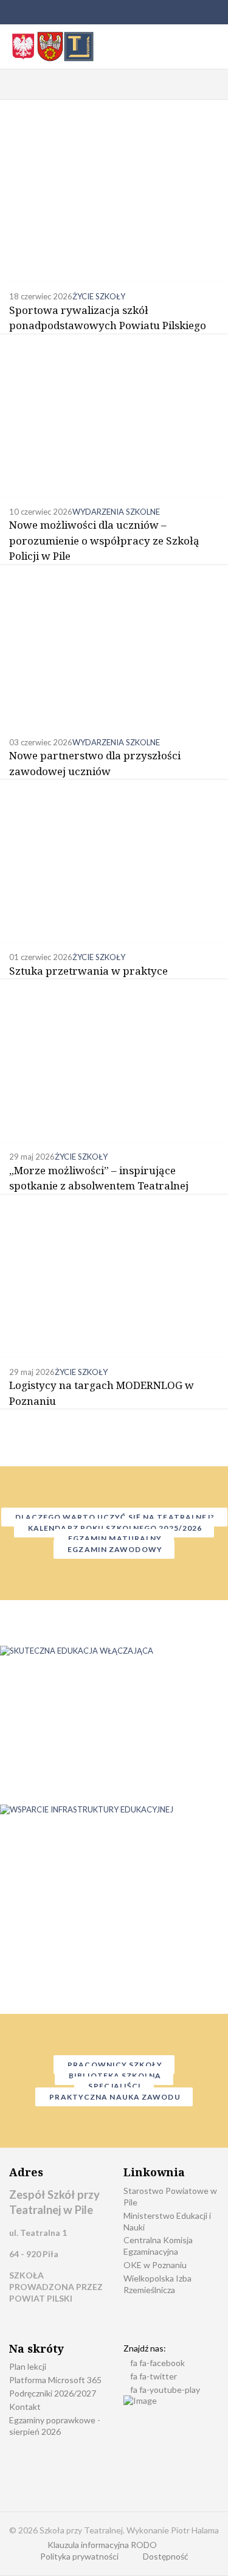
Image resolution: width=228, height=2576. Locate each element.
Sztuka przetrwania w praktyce (88, 971)
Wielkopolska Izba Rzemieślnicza (157, 2284)
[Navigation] (14, 85)
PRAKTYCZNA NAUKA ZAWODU (114, 2097)
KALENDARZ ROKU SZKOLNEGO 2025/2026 (114, 1528)
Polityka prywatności (79, 2556)
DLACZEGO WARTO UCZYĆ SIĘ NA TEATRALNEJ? (114, 1517)
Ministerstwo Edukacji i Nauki (167, 2221)
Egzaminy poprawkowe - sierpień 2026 (55, 2426)
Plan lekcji (28, 2366)
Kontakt (25, 2407)
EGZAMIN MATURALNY (114, 1538)
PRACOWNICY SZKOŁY (114, 2065)
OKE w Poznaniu (155, 2265)
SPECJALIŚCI (114, 2086)
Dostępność (166, 2556)
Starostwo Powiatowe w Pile (170, 2196)
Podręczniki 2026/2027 (53, 2393)
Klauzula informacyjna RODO (102, 2545)
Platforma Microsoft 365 (55, 2380)
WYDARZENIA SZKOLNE (116, 512)
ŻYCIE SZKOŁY (99, 296)
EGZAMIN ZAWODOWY (114, 1549)
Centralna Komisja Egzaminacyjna (158, 2246)
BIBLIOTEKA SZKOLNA (114, 2076)
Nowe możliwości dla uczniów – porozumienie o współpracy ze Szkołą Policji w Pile (104, 540)
